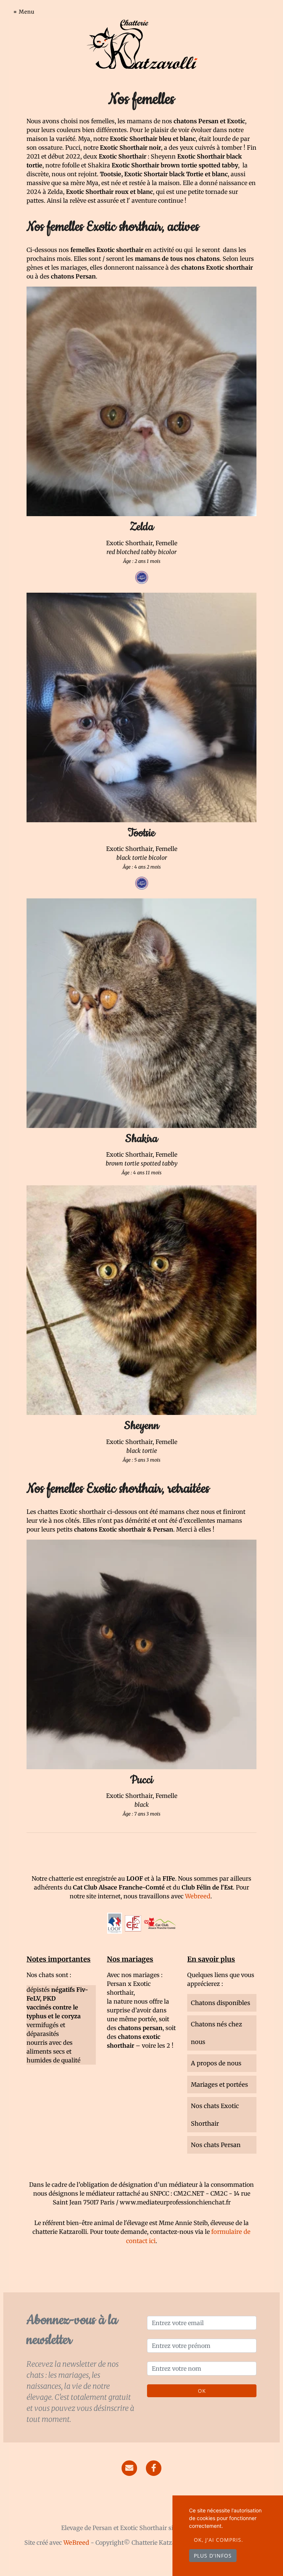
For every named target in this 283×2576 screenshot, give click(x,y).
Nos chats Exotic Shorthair (215, 2115)
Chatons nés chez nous (216, 2033)
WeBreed (76, 2543)
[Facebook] (154, 2468)
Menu (27, 12)
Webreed (198, 1896)
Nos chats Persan (216, 2145)
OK (202, 2391)
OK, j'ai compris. (219, 2540)
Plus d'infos (213, 2556)
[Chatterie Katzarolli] (141, 44)
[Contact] (129, 2468)
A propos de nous (216, 2063)
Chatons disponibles (221, 2003)
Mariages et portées (219, 2084)
